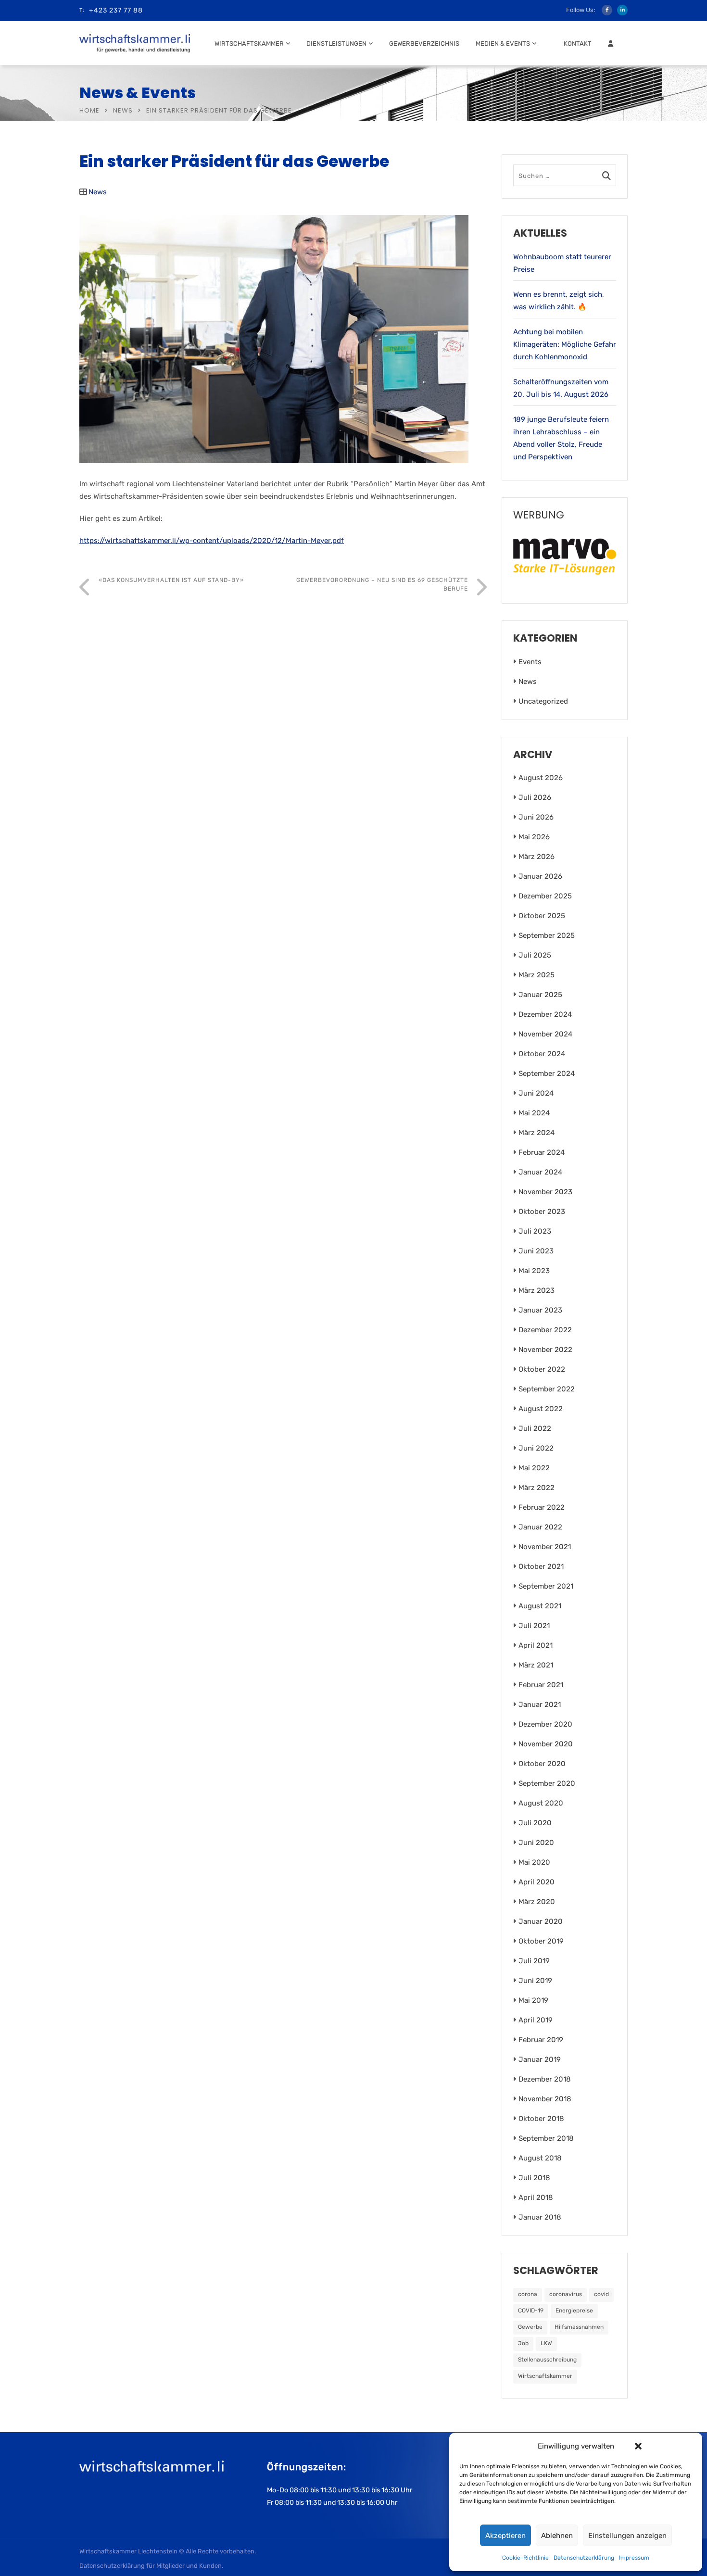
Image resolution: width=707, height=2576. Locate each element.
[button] (638, 2446)
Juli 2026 (535, 797)
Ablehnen (557, 2536)
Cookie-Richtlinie (525, 2558)
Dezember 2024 (545, 1014)
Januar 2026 (540, 876)
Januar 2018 (540, 2217)
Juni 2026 (536, 817)
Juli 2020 (535, 1823)
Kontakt (578, 44)
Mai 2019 (533, 2000)
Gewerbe (530, 2327)
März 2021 (536, 1665)
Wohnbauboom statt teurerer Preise (562, 263)
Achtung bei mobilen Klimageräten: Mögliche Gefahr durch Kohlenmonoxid (565, 344)
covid (601, 2294)
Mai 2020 (534, 1862)
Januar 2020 (541, 1921)
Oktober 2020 (542, 1764)
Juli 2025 (535, 955)
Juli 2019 (534, 1961)
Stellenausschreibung (547, 2360)
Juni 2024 (536, 1093)
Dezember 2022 (545, 1330)
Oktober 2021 (541, 1566)
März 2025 (537, 975)
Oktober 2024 (542, 1054)
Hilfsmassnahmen (579, 2327)
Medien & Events (503, 44)
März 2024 (537, 1133)
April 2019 (536, 2020)
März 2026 (537, 857)
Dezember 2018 (545, 2079)
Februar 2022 (542, 1507)
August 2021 (540, 1606)
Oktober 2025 (542, 916)
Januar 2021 (540, 1705)
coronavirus (566, 2294)
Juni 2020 (536, 1843)
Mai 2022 (534, 1468)
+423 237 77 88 (116, 10)
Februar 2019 (541, 2040)
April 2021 (536, 1645)
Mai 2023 (534, 1271)
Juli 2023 (535, 1231)
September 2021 (546, 1586)
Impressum (634, 2558)
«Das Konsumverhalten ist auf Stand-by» (171, 580)
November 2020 (546, 1744)
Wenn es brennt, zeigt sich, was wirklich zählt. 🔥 (559, 301)
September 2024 (547, 1073)
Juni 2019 (535, 1981)
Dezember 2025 (545, 896)
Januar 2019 (540, 2059)
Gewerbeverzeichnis (424, 44)
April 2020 (537, 1882)
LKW (546, 2343)
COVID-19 (531, 2311)
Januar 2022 (540, 1527)
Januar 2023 (540, 1310)
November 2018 (545, 2099)
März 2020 (537, 1902)
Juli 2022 (535, 1428)
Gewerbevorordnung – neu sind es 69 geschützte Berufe (382, 584)
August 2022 (541, 1409)
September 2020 (547, 1783)
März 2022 (537, 1488)
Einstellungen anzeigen (627, 2536)
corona (528, 2294)
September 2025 (547, 935)
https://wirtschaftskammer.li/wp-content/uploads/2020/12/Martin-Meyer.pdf (212, 541)
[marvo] (565, 556)
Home (89, 110)
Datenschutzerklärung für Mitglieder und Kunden (151, 2566)
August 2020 (541, 1803)
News (123, 110)
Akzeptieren (505, 2536)
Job (523, 2343)
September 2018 (546, 2138)
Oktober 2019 (541, 1941)
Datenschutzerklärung (584, 2558)
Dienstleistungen (336, 44)
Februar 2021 (541, 1685)
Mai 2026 (534, 837)
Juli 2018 (534, 2178)
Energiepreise (574, 2311)
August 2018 (540, 2158)
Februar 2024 (542, 1152)
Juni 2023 (536, 1251)
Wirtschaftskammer (249, 44)
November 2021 (545, 1547)
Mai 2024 (534, 1113)
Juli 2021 (534, 1626)
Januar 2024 (540, 1172)
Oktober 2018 (541, 2119)
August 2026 (541, 778)
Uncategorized (543, 701)
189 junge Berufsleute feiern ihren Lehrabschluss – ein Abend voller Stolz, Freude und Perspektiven (561, 438)
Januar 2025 (540, 995)
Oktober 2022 (542, 1369)
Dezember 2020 (545, 1724)
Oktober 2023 (542, 1212)
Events (530, 662)
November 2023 (545, 1192)
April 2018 (536, 2197)
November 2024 (545, 1034)
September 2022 (547, 1389)
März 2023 (537, 1290)
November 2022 (545, 1350)
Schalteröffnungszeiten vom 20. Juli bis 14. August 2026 (561, 388)
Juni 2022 (536, 1448)
